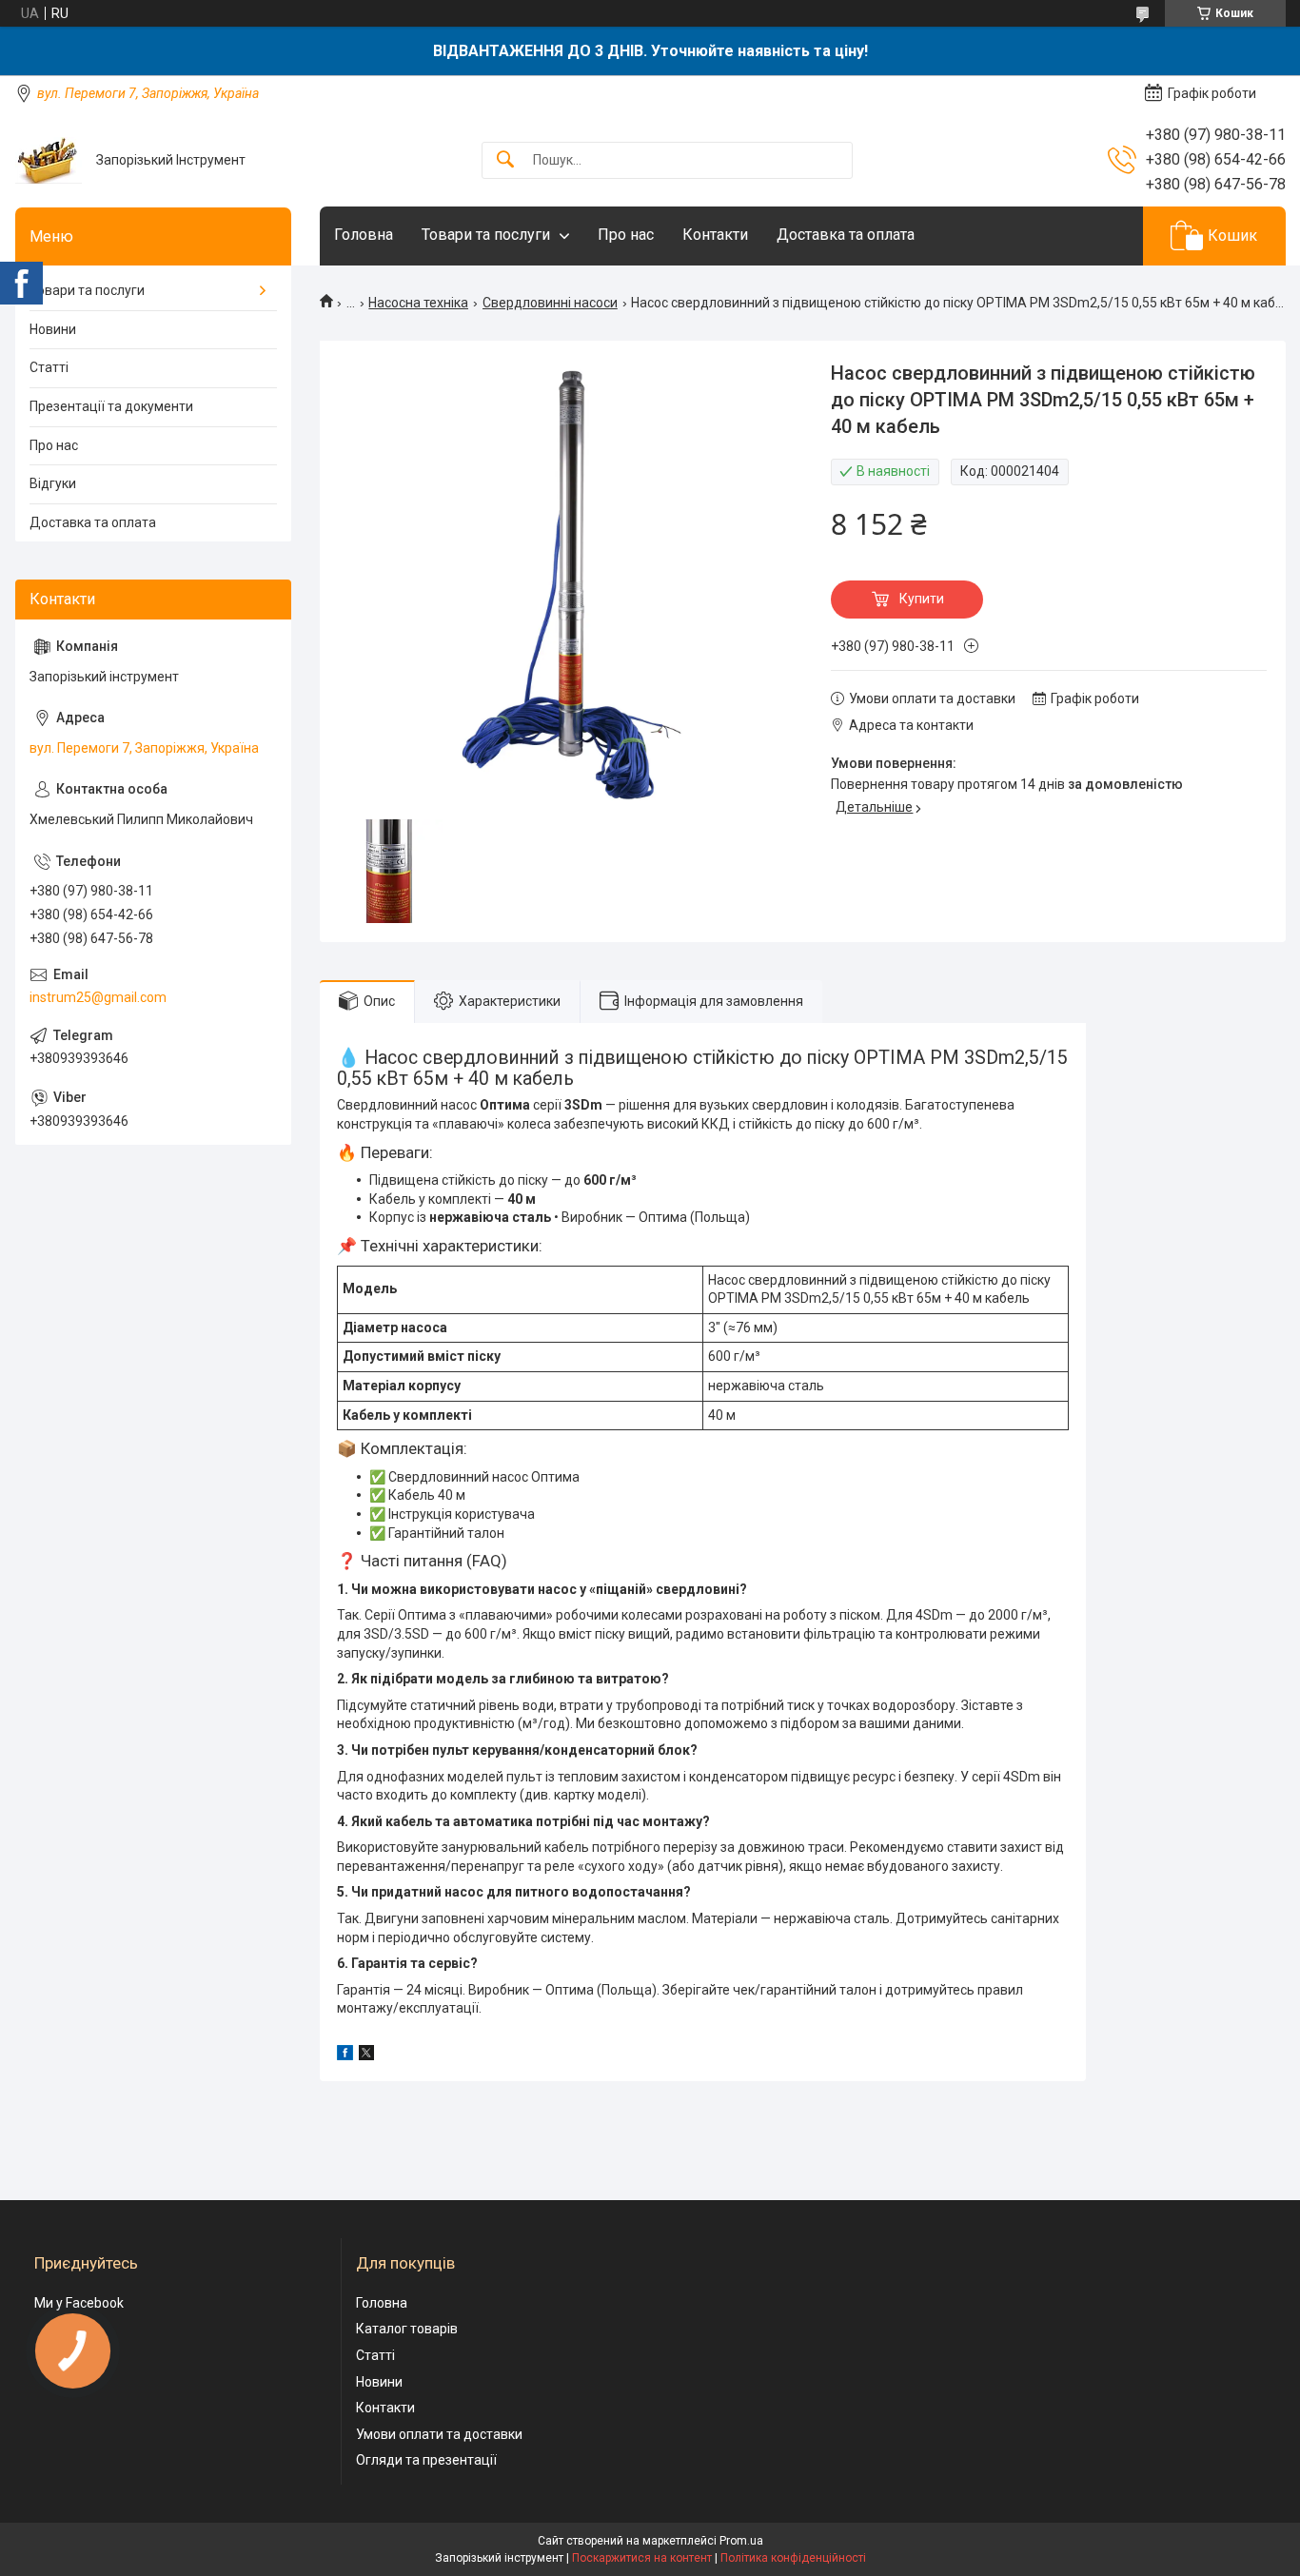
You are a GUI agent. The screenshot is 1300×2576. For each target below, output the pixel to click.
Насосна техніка (418, 303)
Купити (922, 599)
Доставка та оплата (846, 235)
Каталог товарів (407, 2329)
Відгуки (53, 483)
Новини (53, 329)
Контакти (715, 235)
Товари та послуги (486, 235)
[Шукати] (505, 160)
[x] (366, 2055)
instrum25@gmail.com (98, 997)
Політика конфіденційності (793, 2558)
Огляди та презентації (426, 2460)
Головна (364, 235)
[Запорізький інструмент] (49, 160)
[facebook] (345, 2055)
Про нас (626, 235)
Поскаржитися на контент (642, 2558)
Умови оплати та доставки (439, 2434)
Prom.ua (741, 2541)
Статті (49, 367)
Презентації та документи (111, 406)
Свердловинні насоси (550, 303)
